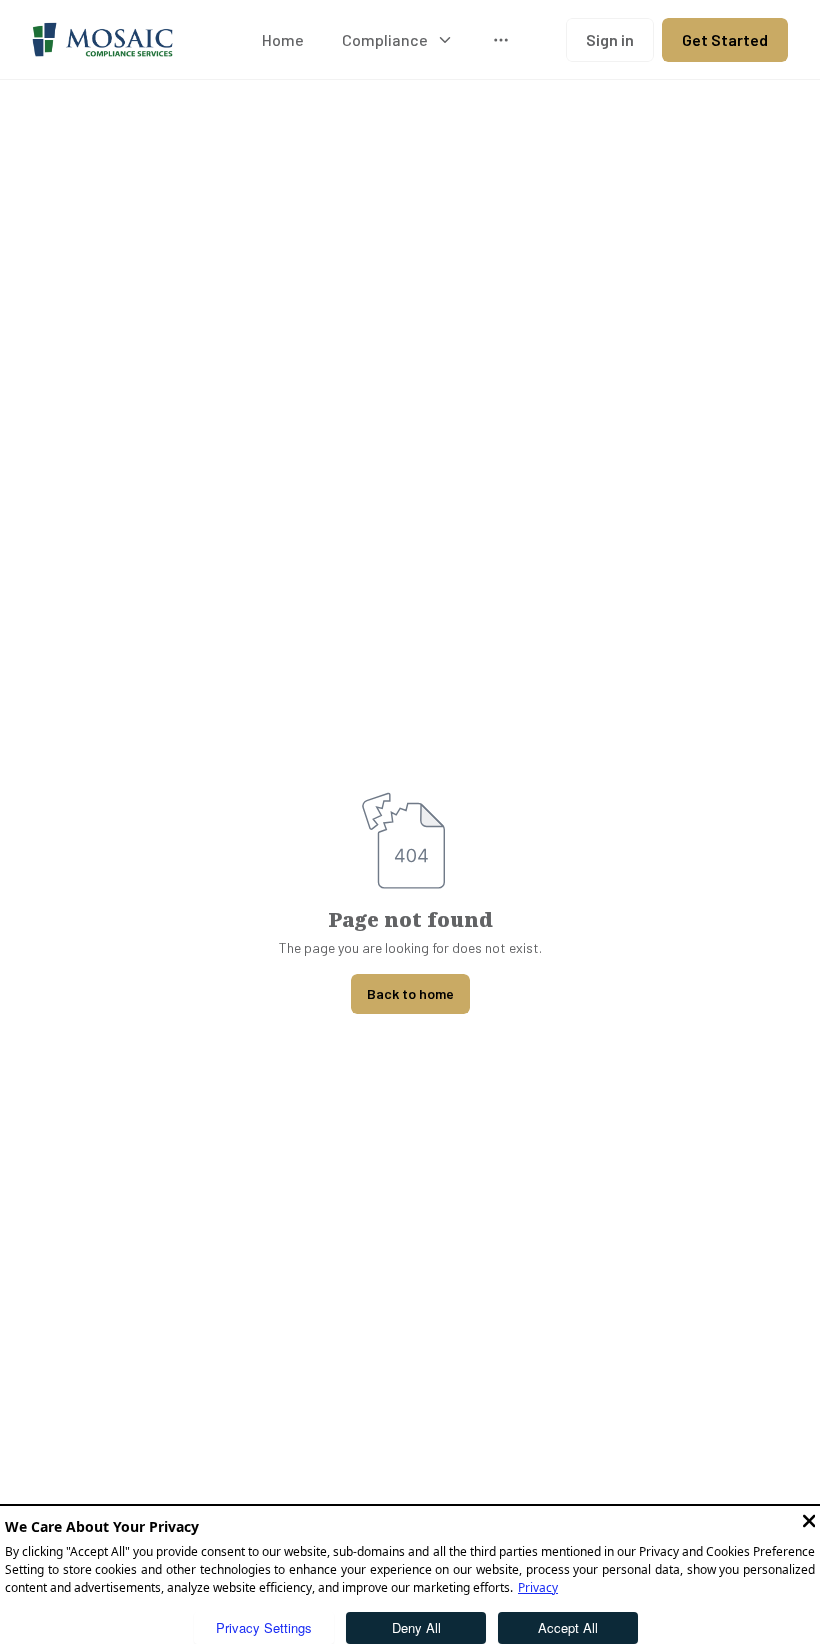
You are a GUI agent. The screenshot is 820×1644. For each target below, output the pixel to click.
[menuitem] (283, 40)
